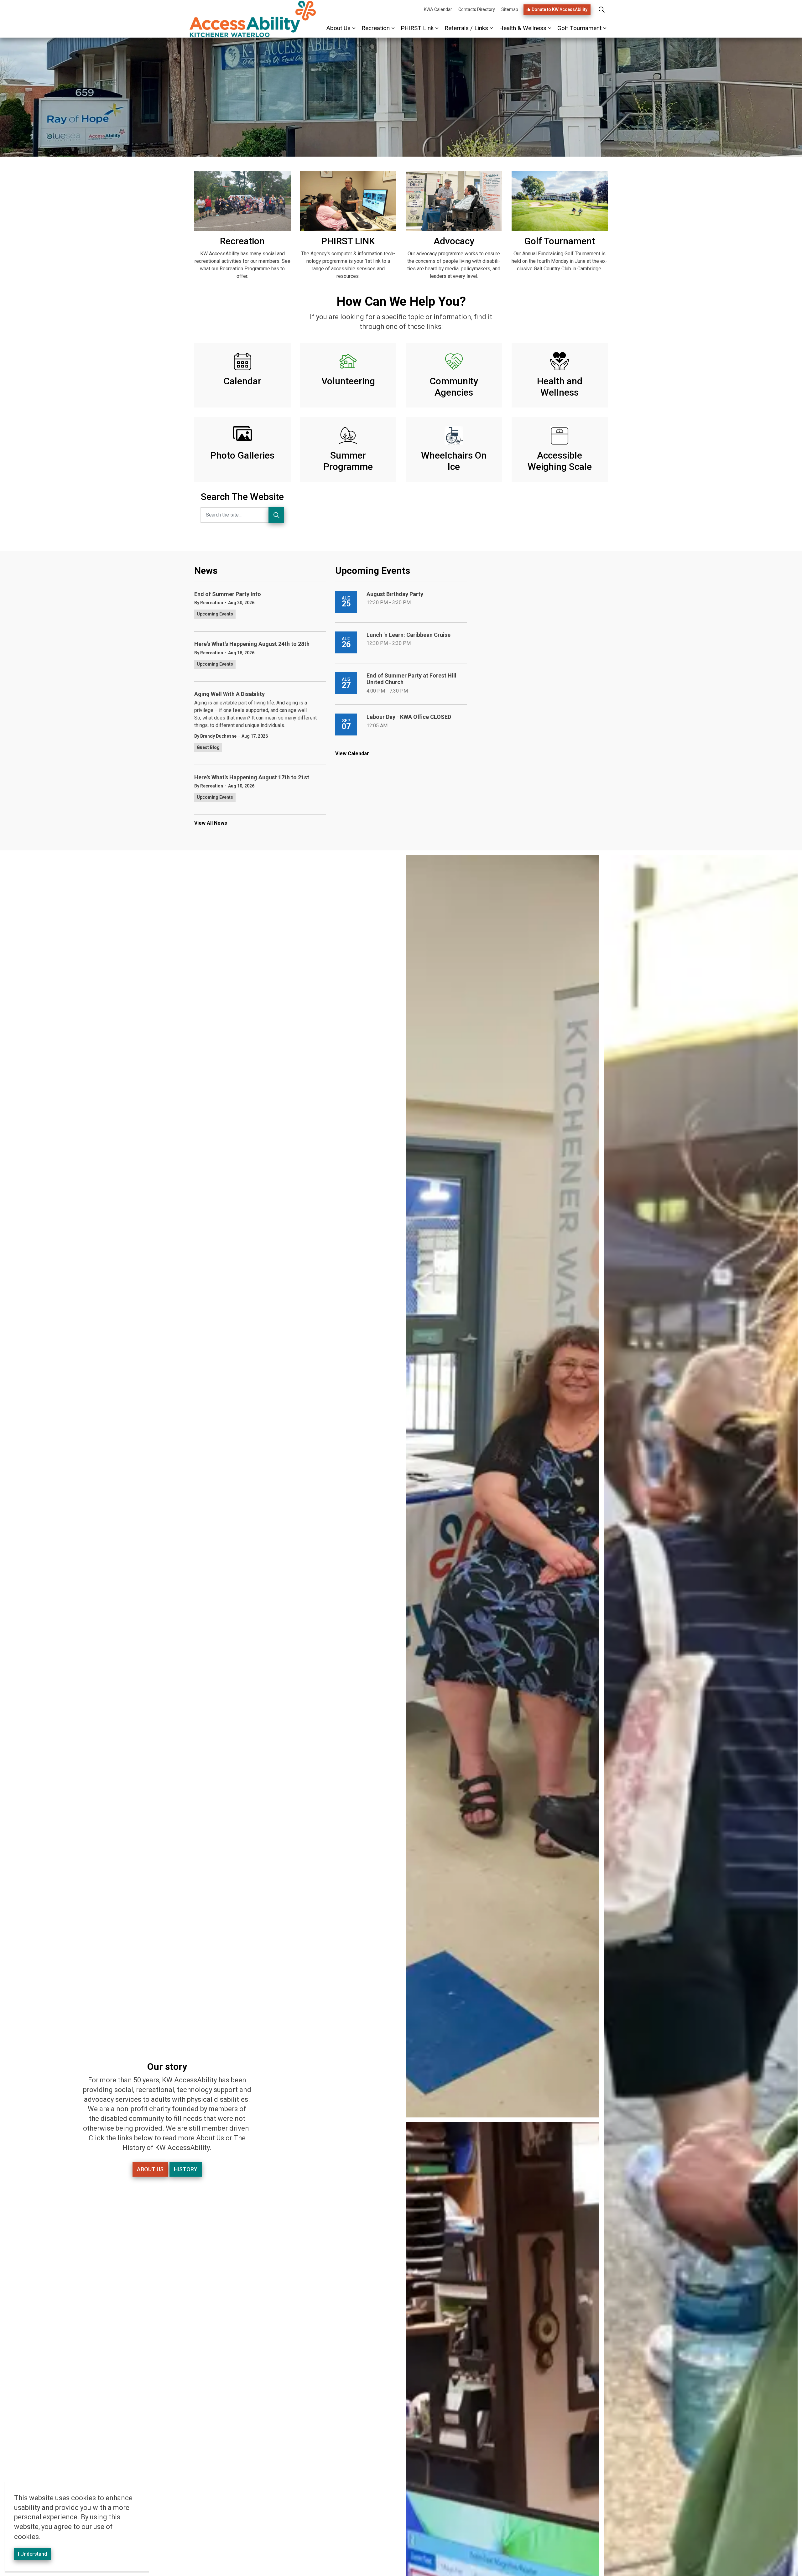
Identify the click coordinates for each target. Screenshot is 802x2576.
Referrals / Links (466, 28)
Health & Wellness (523, 28)
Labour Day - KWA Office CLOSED (409, 717)
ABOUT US (150, 2169)
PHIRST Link (417, 28)
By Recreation (209, 603)
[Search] (276, 515)
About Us (339, 28)
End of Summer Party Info (228, 594)
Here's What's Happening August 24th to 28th (252, 644)
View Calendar (352, 753)
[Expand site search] (601, 9)
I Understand (32, 2554)
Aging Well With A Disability (229, 694)
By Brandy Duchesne (215, 736)
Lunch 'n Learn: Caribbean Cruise (409, 635)
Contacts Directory (477, 9)
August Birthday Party (395, 594)
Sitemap (510, 9)
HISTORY (186, 2169)
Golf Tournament (579, 28)
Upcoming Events (215, 614)
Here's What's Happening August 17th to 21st (252, 777)
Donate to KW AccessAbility (560, 9)
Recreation (376, 28)
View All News (211, 823)
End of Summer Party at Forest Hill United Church (411, 679)
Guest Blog (208, 747)
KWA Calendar (438, 9)
